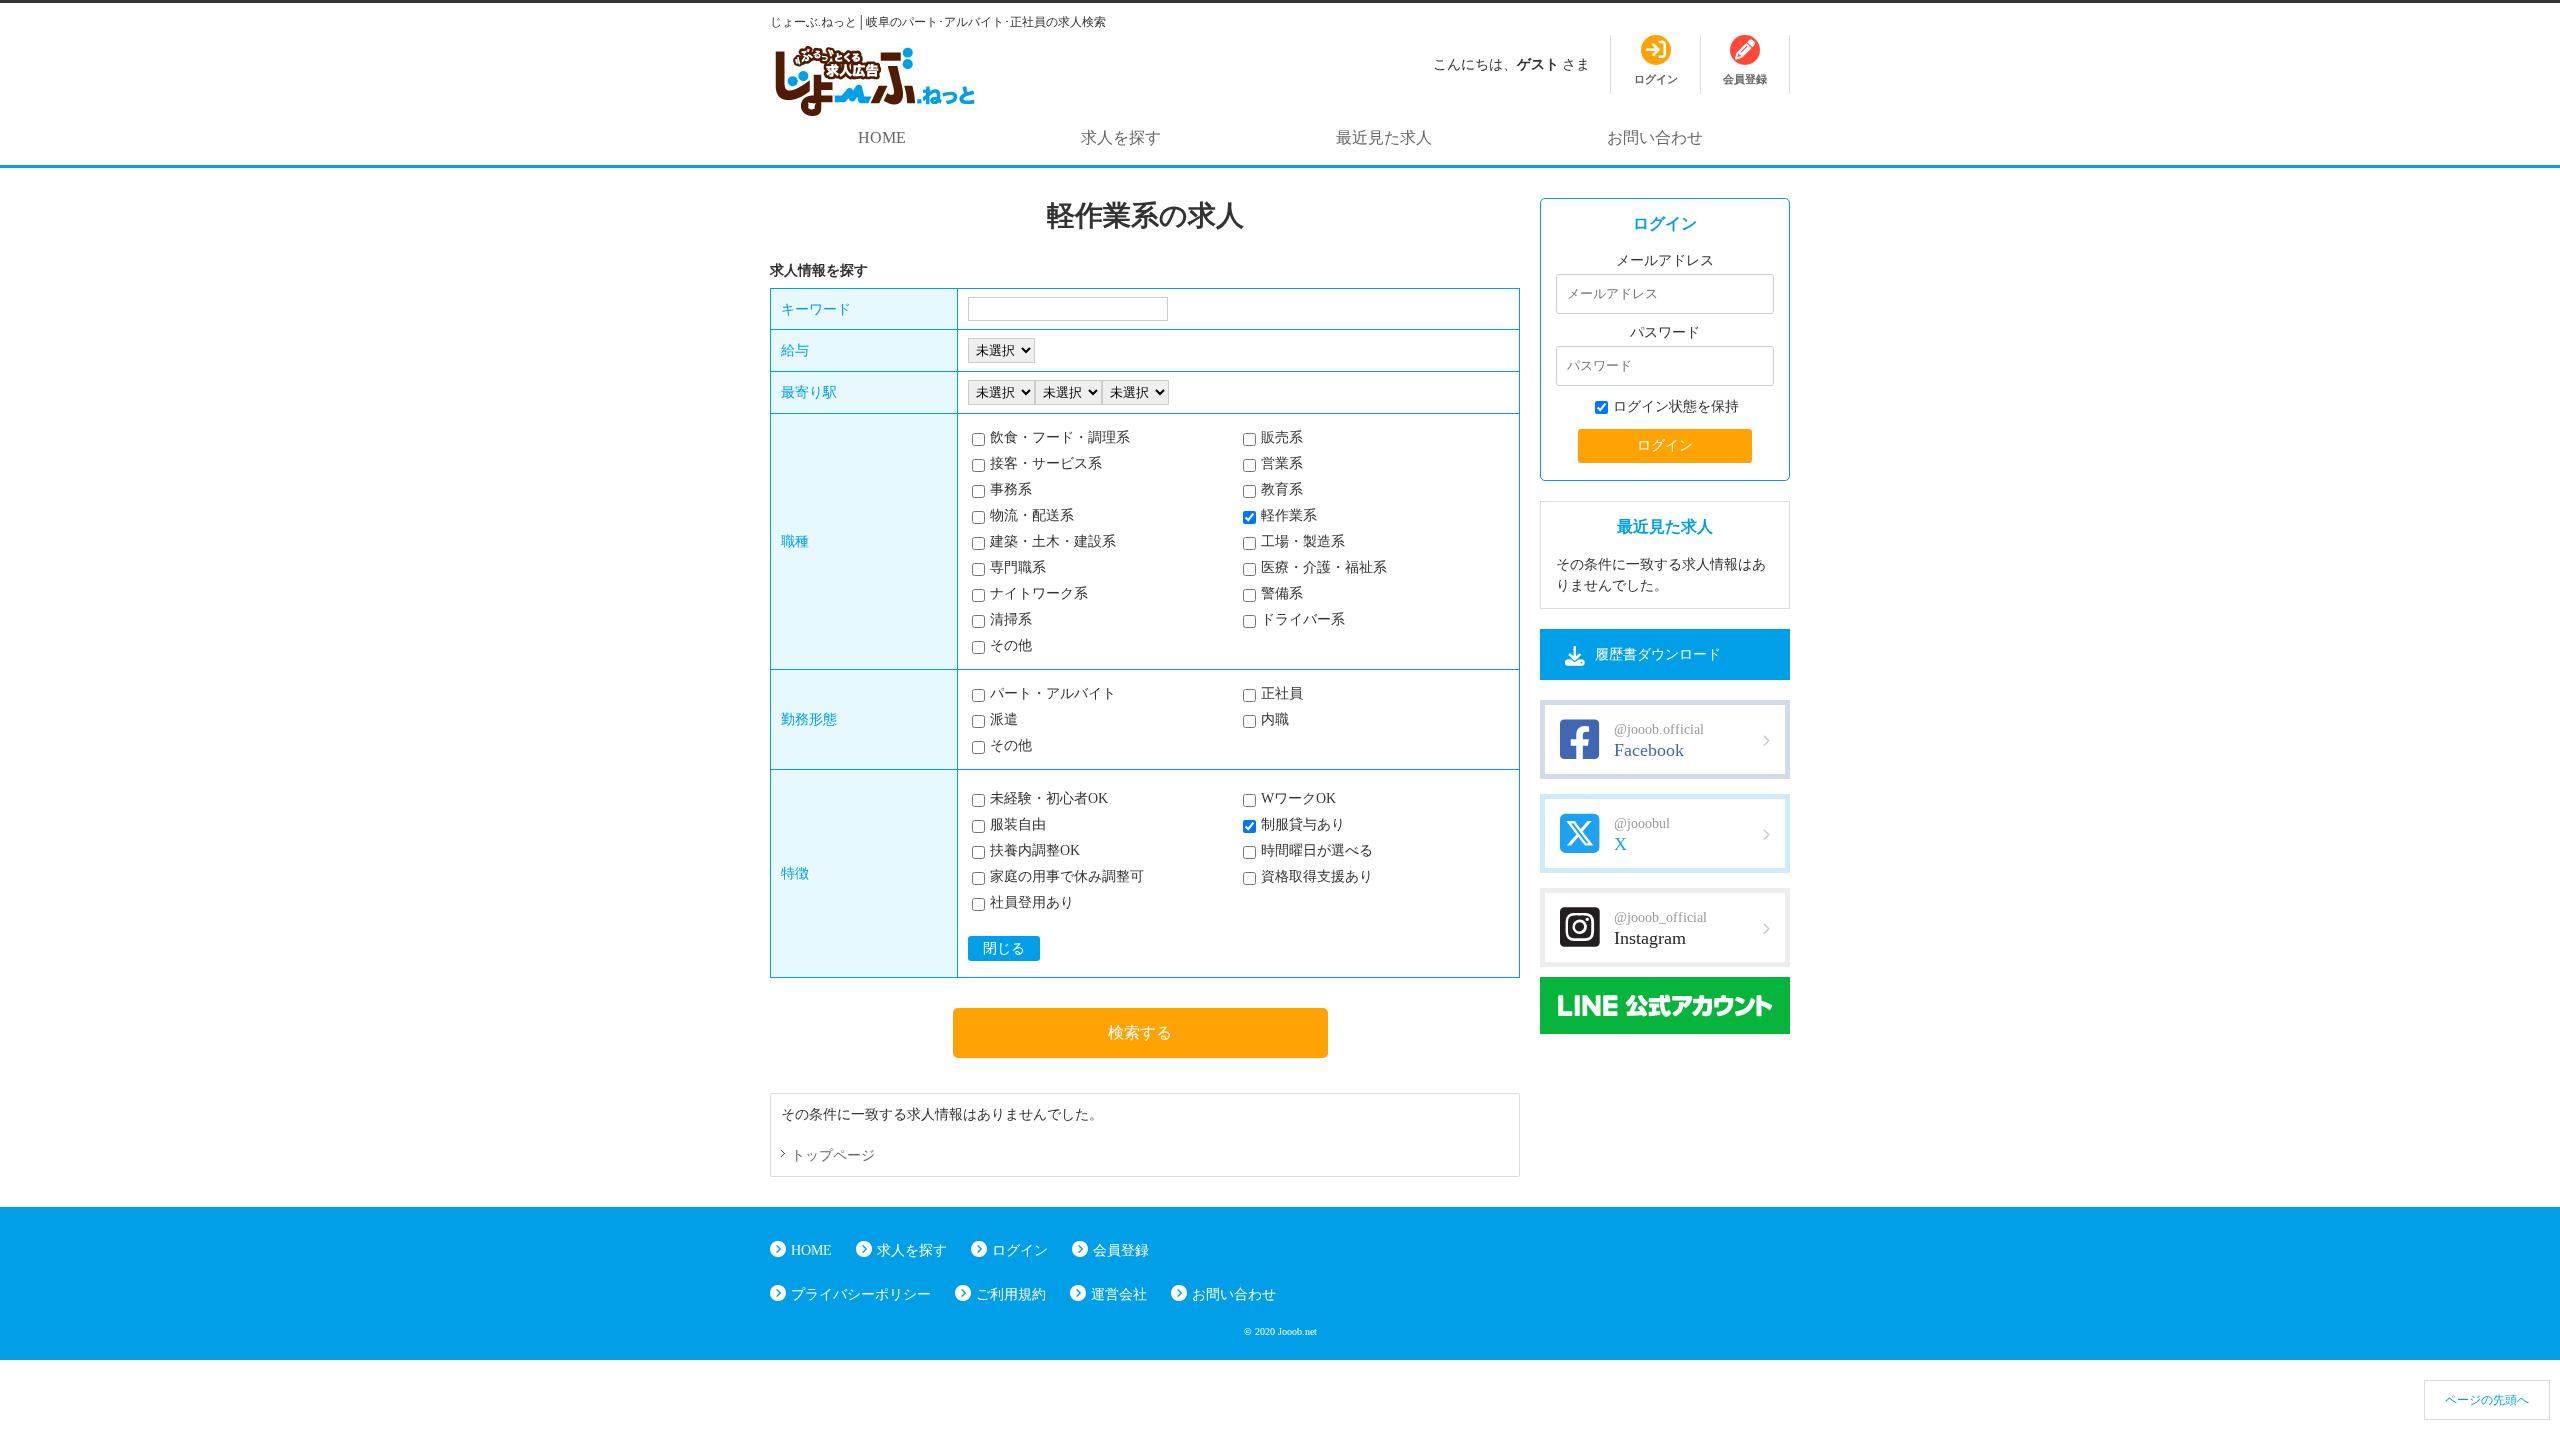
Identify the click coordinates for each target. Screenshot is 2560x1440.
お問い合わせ (1655, 137)
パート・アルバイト (1053, 693)
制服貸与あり (1303, 824)
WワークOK (1298, 798)
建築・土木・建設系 (1053, 541)
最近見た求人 (1384, 137)
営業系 (1282, 463)
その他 (1011, 645)
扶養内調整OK (1035, 850)
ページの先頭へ (2487, 1400)
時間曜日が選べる (1317, 850)
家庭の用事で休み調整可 (1067, 876)
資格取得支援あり (1317, 876)
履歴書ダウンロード (1658, 654)
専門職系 (1018, 567)
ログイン (1020, 1250)
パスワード (1665, 332)
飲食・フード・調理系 (1060, 437)
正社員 (1282, 693)
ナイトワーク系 (1039, 593)
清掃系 (1011, 619)
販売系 (1282, 437)
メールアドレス (1665, 260)
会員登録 (1121, 1250)
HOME (882, 137)
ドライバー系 (1303, 619)
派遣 (1004, 719)
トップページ (833, 1155)
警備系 (1282, 593)
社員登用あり (1032, 902)
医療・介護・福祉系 (1324, 567)
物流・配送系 (1032, 515)
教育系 (1282, 489)
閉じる (1004, 948)
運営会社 (1119, 1294)
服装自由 (1018, 824)
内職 (1275, 719)
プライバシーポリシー (861, 1294)
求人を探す (1121, 137)
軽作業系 (1289, 515)
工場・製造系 (1303, 541)
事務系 (1011, 489)
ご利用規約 (1011, 1294)
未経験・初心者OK (1049, 798)
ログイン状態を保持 (1676, 406)
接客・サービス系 (1046, 463)
